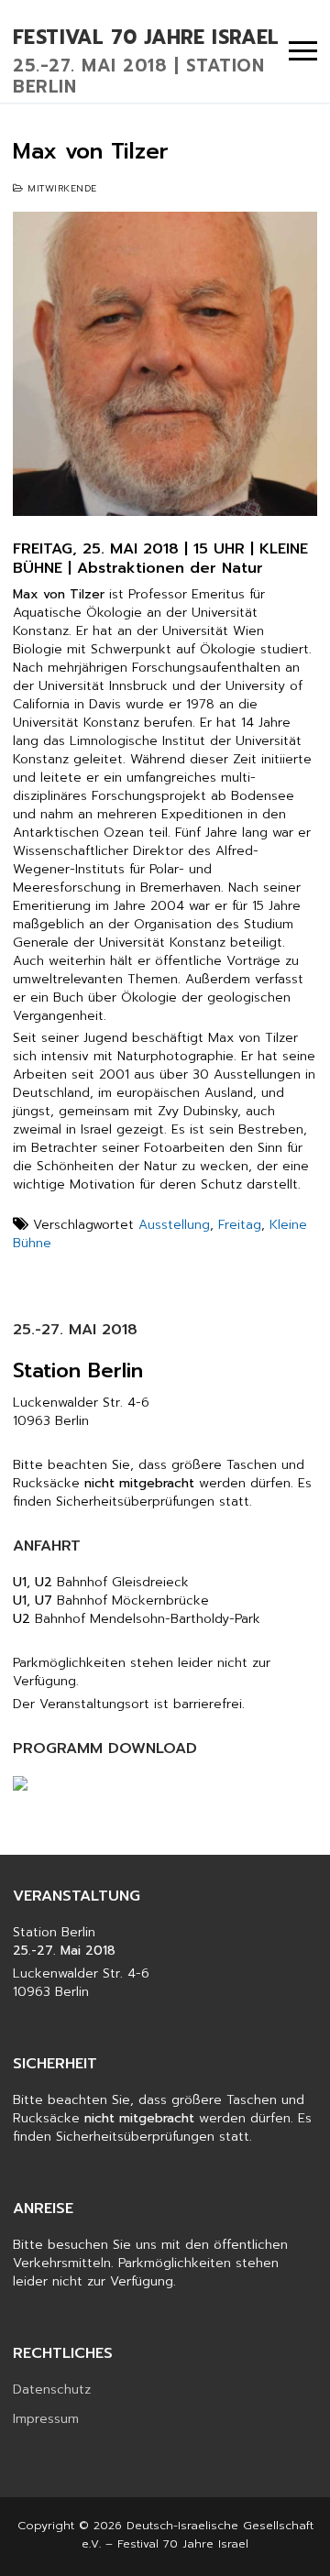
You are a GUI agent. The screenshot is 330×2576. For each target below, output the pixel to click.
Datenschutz (52, 2390)
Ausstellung (174, 1225)
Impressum (46, 2419)
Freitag (240, 1225)
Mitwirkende (60, 188)
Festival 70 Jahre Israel (146, 38)
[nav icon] (303, 51)
